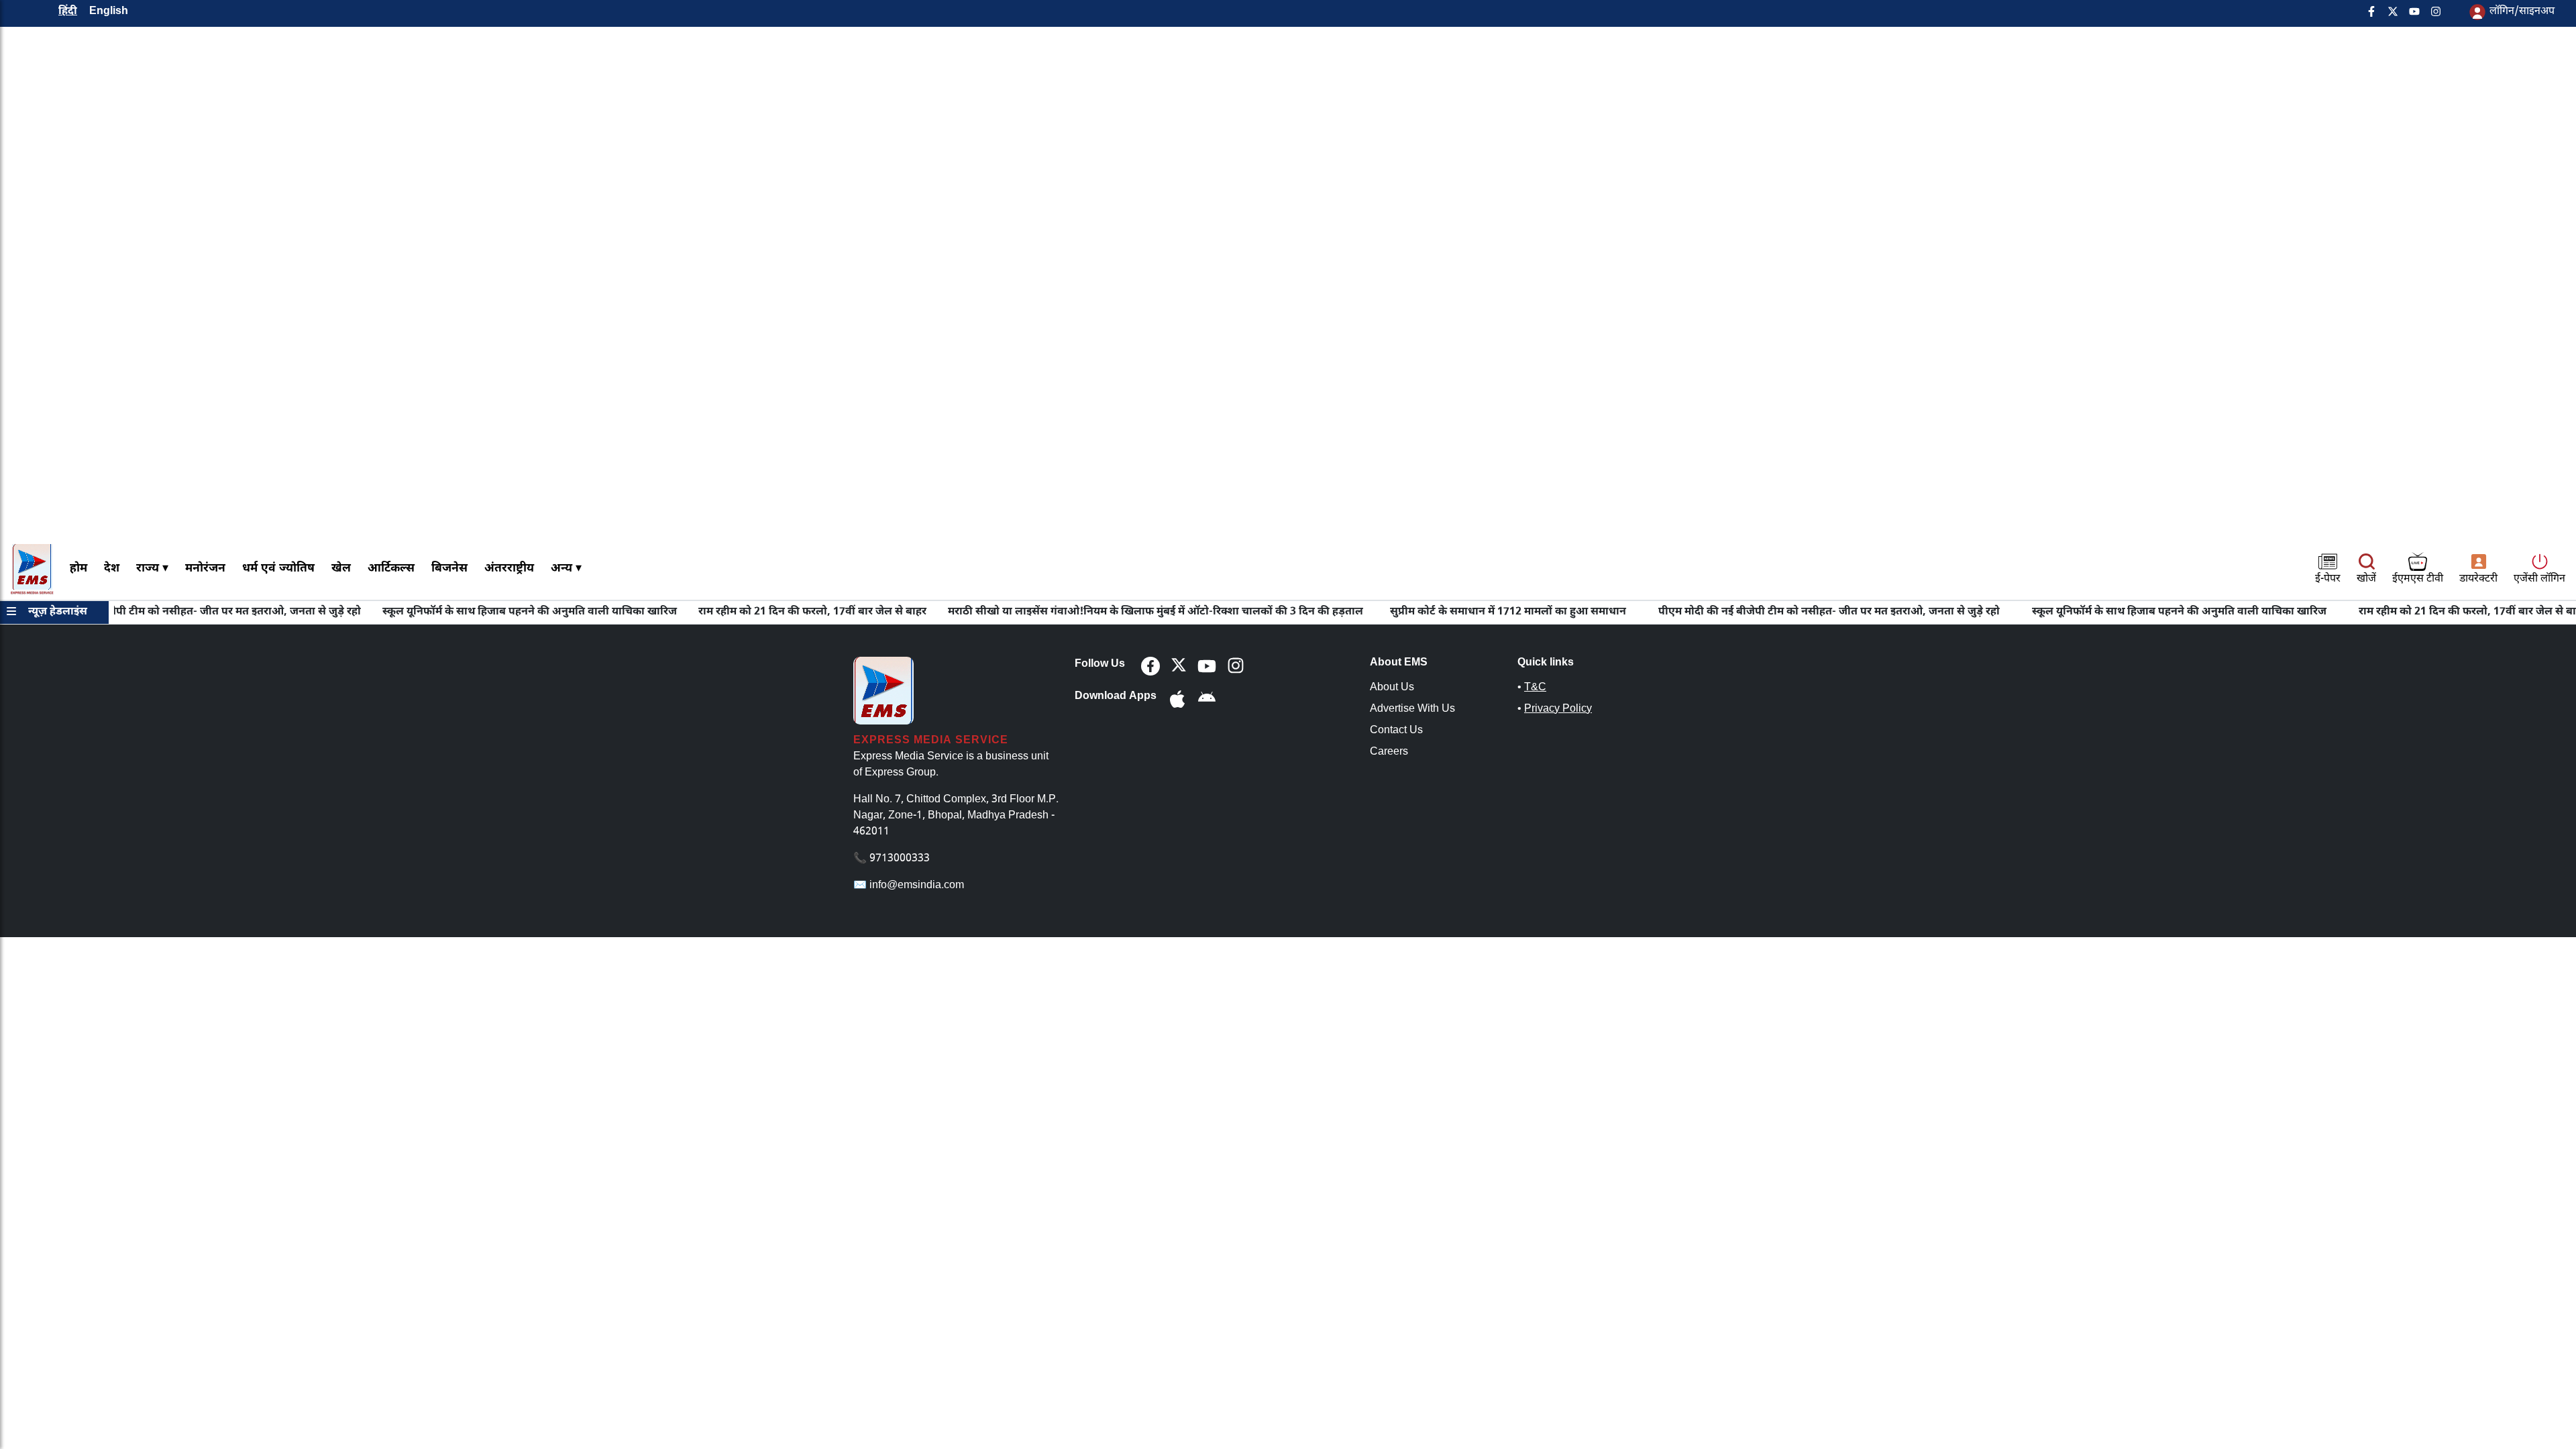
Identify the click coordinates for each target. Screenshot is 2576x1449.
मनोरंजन (205, 569)
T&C (1535, 688)
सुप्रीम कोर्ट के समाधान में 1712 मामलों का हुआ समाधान (1460, 612)
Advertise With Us (1412, 709)
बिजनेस (449, 569)
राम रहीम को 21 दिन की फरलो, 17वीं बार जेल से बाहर (764, 612)
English (109, 12)
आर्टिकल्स (391, 569)
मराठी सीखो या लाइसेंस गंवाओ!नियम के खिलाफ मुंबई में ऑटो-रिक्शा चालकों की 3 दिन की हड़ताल (1107, 612)
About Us (1392, 688)
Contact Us (1396, 731)
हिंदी (68, 12)
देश (112, 569)
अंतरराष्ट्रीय (509, 569)
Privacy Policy (1558, 709)
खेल (341, 569)
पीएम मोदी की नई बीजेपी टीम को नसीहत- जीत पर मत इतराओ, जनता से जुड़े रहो (1781, 612)
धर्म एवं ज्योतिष (278, 569)
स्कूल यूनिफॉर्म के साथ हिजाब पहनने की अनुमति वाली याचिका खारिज (481, 612)
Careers (1389, 752)
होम (78, 569)
